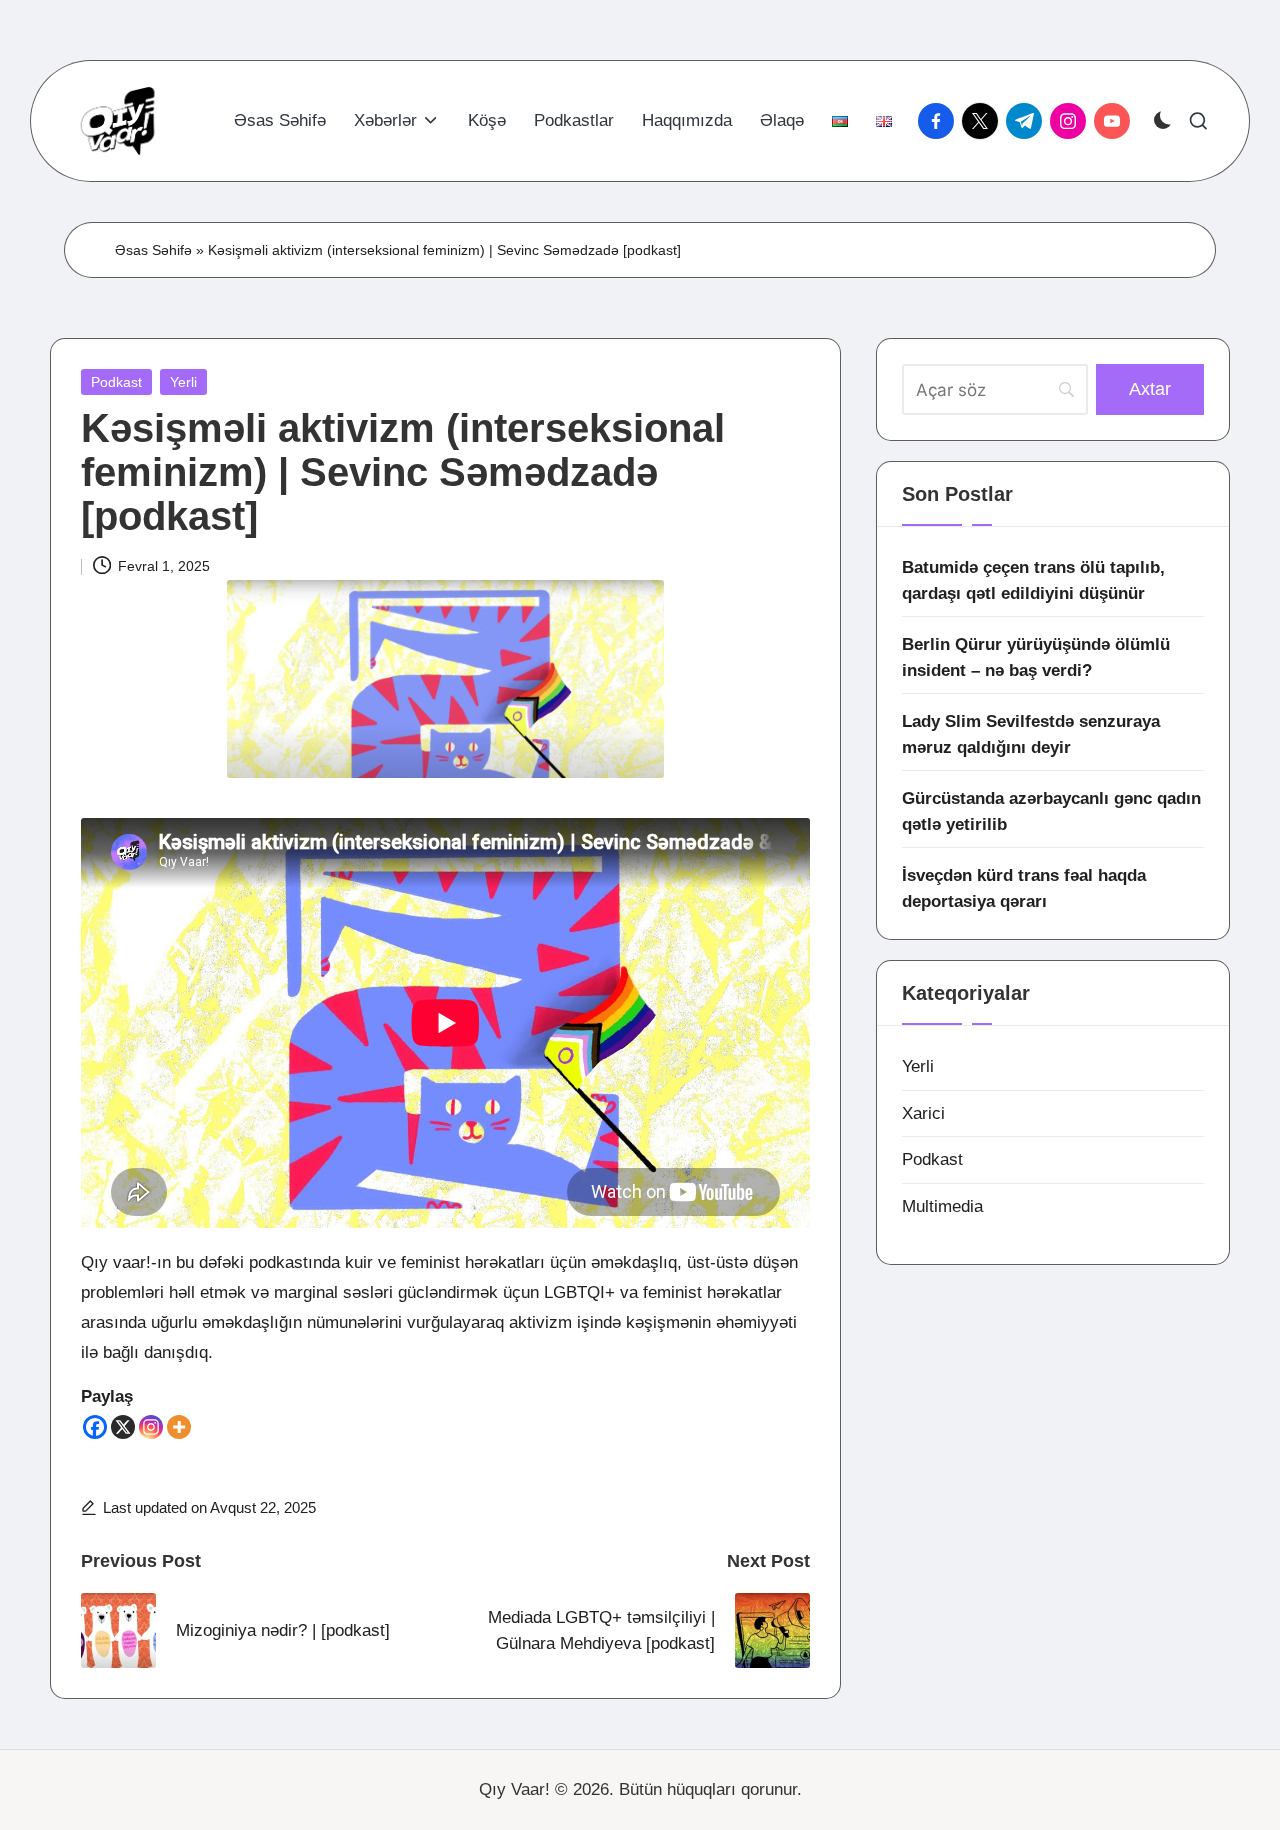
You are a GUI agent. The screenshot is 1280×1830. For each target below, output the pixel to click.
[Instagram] (151, 1427)
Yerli (183, 382)
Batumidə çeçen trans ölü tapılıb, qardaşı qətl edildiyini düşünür (1033, 580)
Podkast (116, 382)
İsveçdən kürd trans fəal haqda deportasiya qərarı (1024, 888)
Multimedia (942, 1206)
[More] (179, 1427)
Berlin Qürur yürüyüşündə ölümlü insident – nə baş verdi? (1036, 657)
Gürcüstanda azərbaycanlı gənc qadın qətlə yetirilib (1051, 811)
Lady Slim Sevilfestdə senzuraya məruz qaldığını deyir (1031, 734)
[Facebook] (95, 1427)
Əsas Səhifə (153, 250)
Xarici (923, 1113)
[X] (123, 1427)
